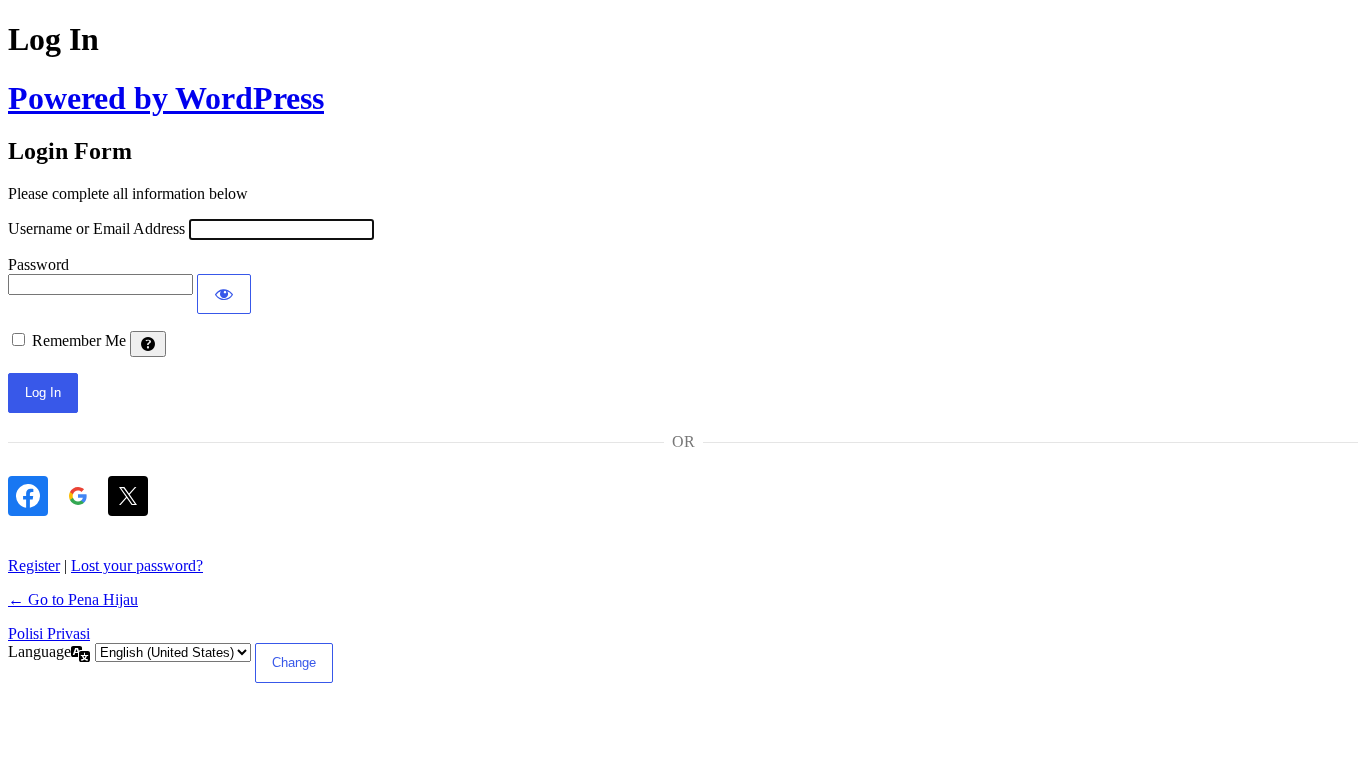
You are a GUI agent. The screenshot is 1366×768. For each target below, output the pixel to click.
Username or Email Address (96, 228)
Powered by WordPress (166, 98)
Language (39, 651)
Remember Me (79, 340)
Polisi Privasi (49, 633)
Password (38, 264)
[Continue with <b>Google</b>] (78, 496)
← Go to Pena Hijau (73, 599)
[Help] (148, 344)
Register (34, 565)
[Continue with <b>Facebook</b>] (28, 496)
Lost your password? (137, 565)
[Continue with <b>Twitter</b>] (128, 496)
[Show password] (224, 294)
